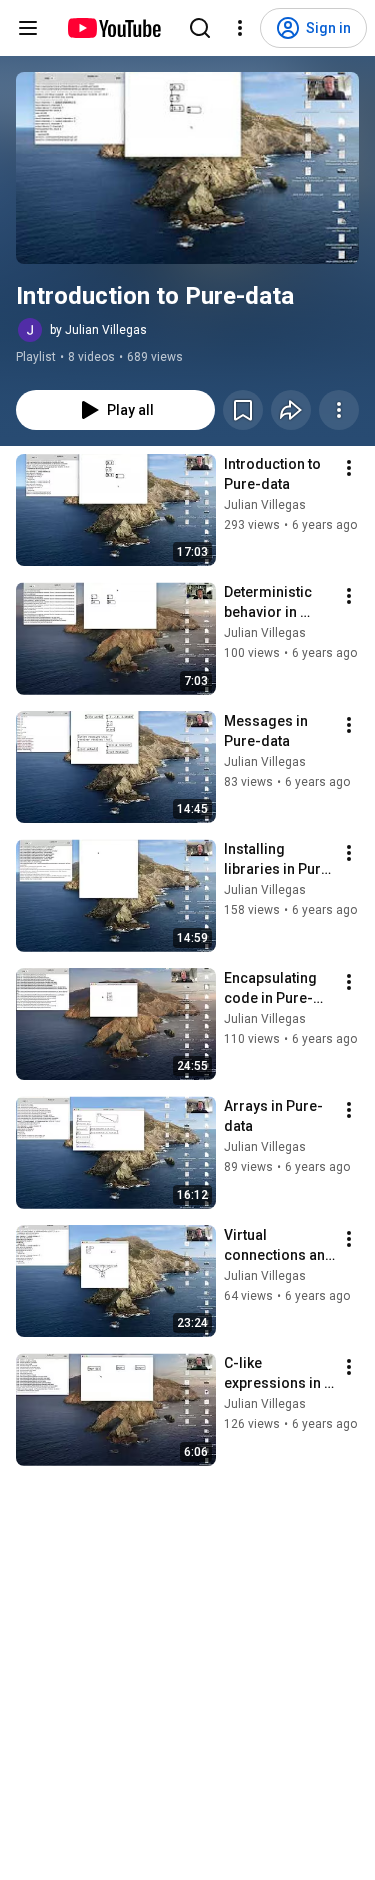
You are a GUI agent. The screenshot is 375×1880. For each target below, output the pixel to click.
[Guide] (28, 28)
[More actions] (339, 410)
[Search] (200, 28)
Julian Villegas (265, 505)
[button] (187, 168)
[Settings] (240, 28)
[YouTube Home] (113, 28)
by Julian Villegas (98, 330)
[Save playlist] (243, 410)
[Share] (291, 410)
